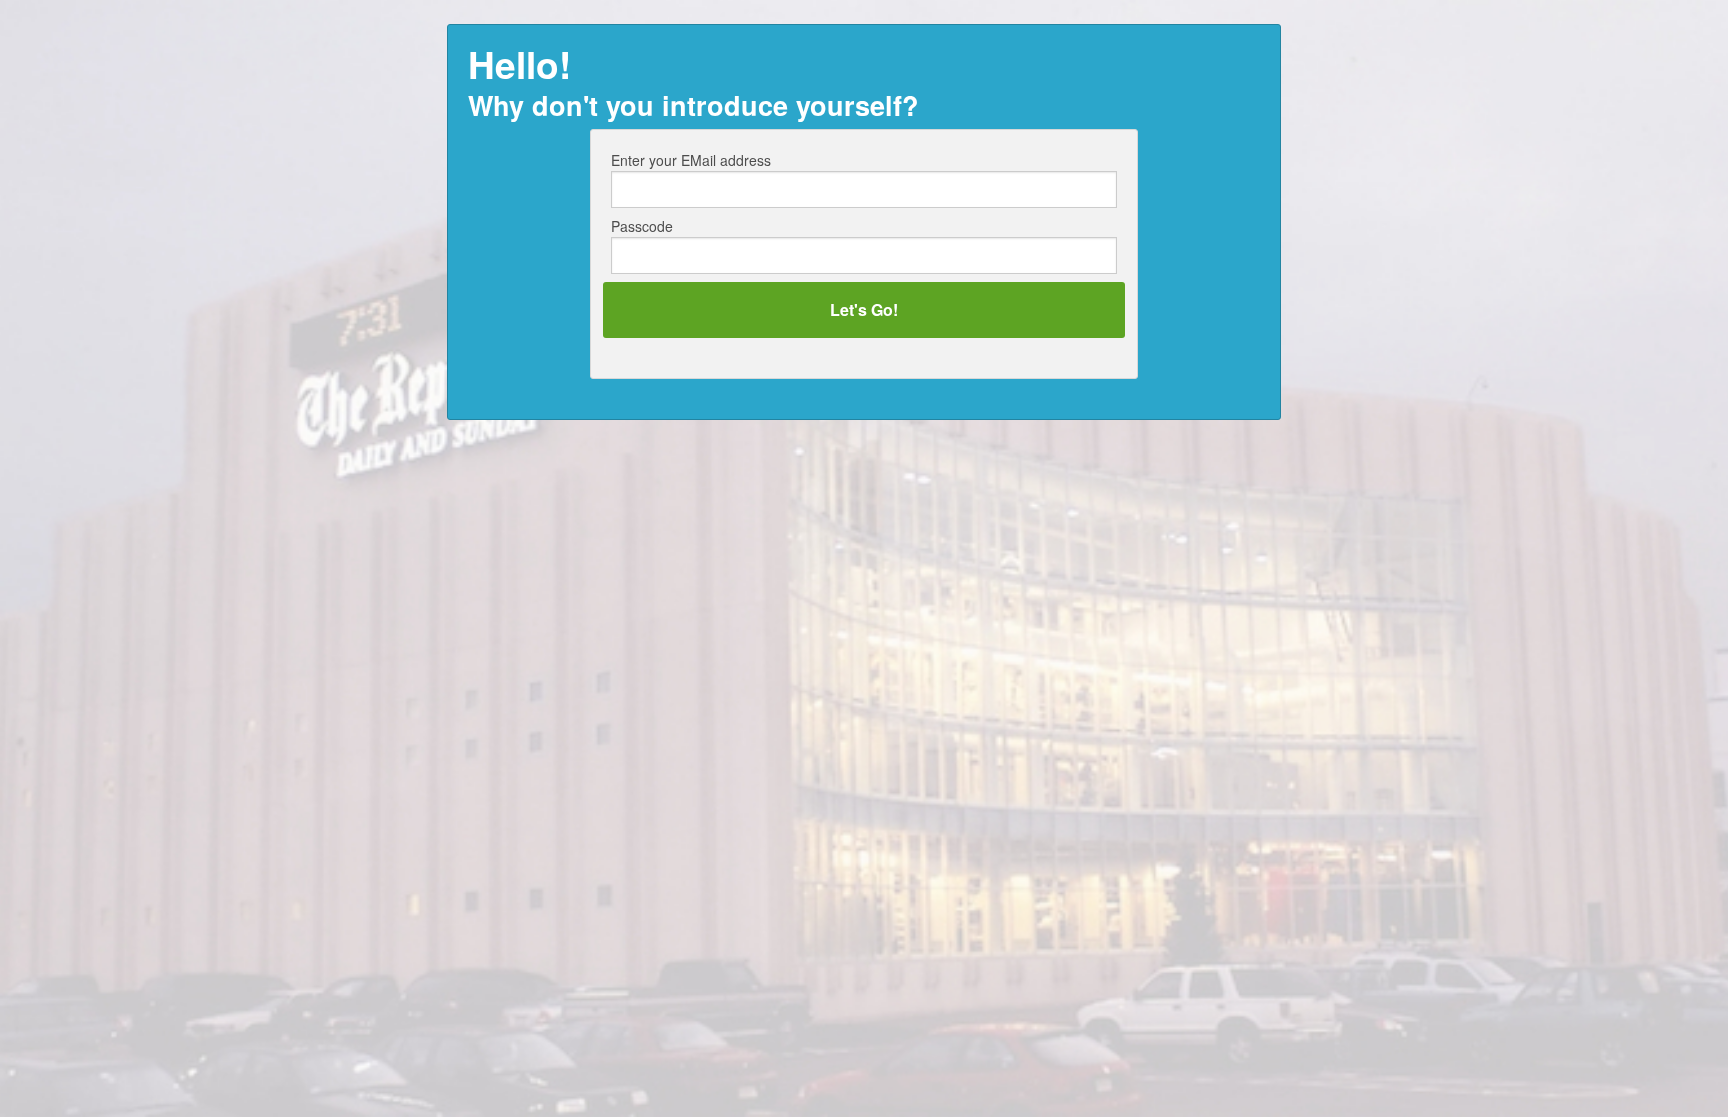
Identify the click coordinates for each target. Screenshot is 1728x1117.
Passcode (642, 226)
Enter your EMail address (691, 160)
